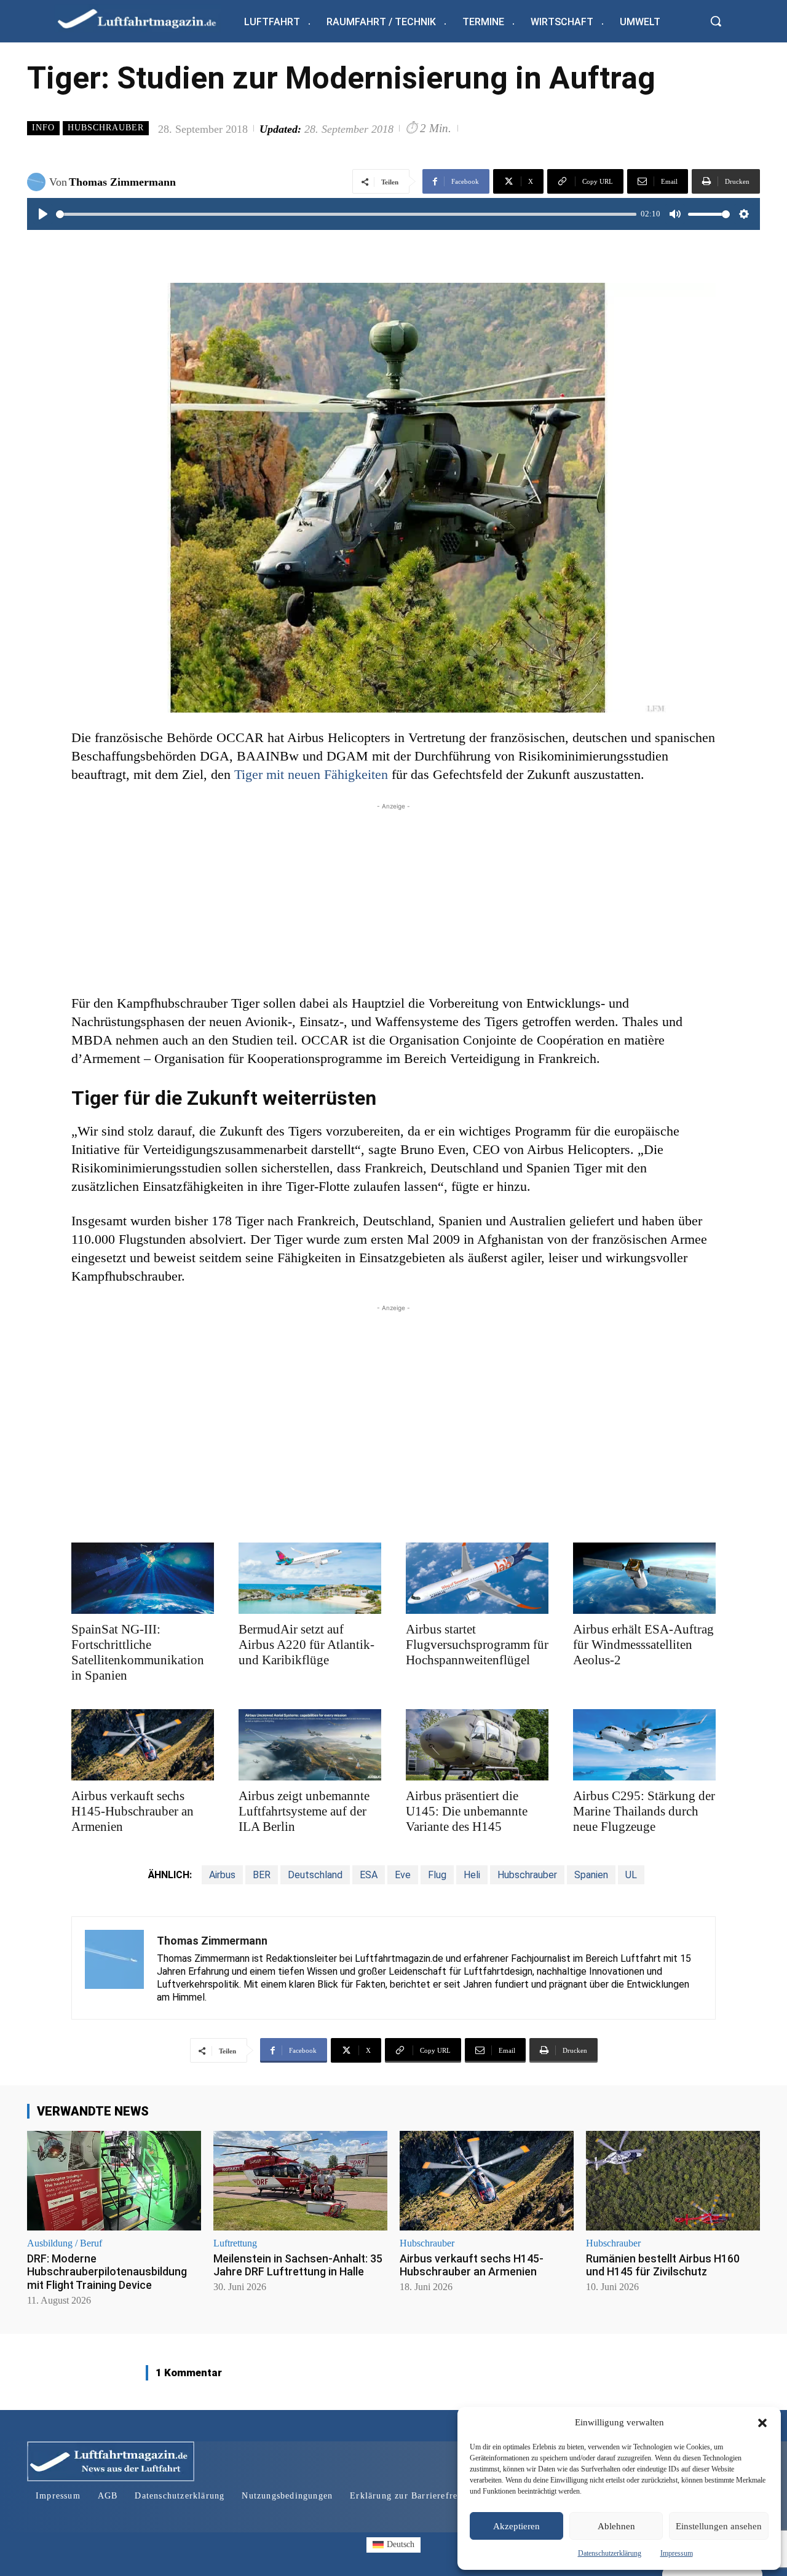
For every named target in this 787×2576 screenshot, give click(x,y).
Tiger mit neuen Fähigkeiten (311, 774)
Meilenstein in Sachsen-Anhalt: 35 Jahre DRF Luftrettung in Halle (298, 2265)
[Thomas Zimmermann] (38, 182)
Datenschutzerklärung (610, 2553)
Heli (472, 1875)
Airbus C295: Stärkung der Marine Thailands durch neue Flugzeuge (644, 1811)
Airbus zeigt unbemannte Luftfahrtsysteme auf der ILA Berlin (304, 1811)
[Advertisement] (393, 899)
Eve (403, 1875)
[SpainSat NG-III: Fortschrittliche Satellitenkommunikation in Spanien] (143, 1578)
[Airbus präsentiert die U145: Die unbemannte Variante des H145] (477, 1745)
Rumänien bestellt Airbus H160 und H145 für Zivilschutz (663, 2265)
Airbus (222, 1875)
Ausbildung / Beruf (65, 2243)
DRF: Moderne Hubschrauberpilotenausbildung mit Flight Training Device (107, 2272)
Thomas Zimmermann (122, 182)
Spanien (591, 1875)
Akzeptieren (516, 2526)
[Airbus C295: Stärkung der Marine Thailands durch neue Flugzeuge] (644, 1745)
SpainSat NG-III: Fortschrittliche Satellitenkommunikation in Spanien (138, 1652)
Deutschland (315, 1875)
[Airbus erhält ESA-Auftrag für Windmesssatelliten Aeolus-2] (644, 1578)
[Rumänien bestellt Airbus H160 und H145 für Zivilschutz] (673, 2180)
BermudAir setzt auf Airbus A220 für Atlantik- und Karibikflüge (306, 1645)
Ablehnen (616, 2526)
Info (43, 128)
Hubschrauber (106, 128)
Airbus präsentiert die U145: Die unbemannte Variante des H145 (467, 1811)
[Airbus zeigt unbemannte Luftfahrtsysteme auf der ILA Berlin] (310, 1745)
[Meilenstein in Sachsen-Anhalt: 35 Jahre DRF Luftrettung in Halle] (300, 2180)
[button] (762, 2423)
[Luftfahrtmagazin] (147, 18)
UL (631, 1875)
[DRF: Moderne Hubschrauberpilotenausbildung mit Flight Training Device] (114, 2180)
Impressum (677, 2553)
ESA (369, 1875)
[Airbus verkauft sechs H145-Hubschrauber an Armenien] (143, 1745)
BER (262, 1875)
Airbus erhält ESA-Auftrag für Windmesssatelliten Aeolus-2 (643, 1645)
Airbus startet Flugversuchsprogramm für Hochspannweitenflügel (477, 1645)
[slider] (346, 214)
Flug (437, 1875)
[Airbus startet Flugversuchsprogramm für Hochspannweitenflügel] (477, 1578)
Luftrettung (235, 2243)
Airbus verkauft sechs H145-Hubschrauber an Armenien (132, 1811)
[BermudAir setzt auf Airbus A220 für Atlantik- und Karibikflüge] (310, 1578)
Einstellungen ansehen (719, 2526)
